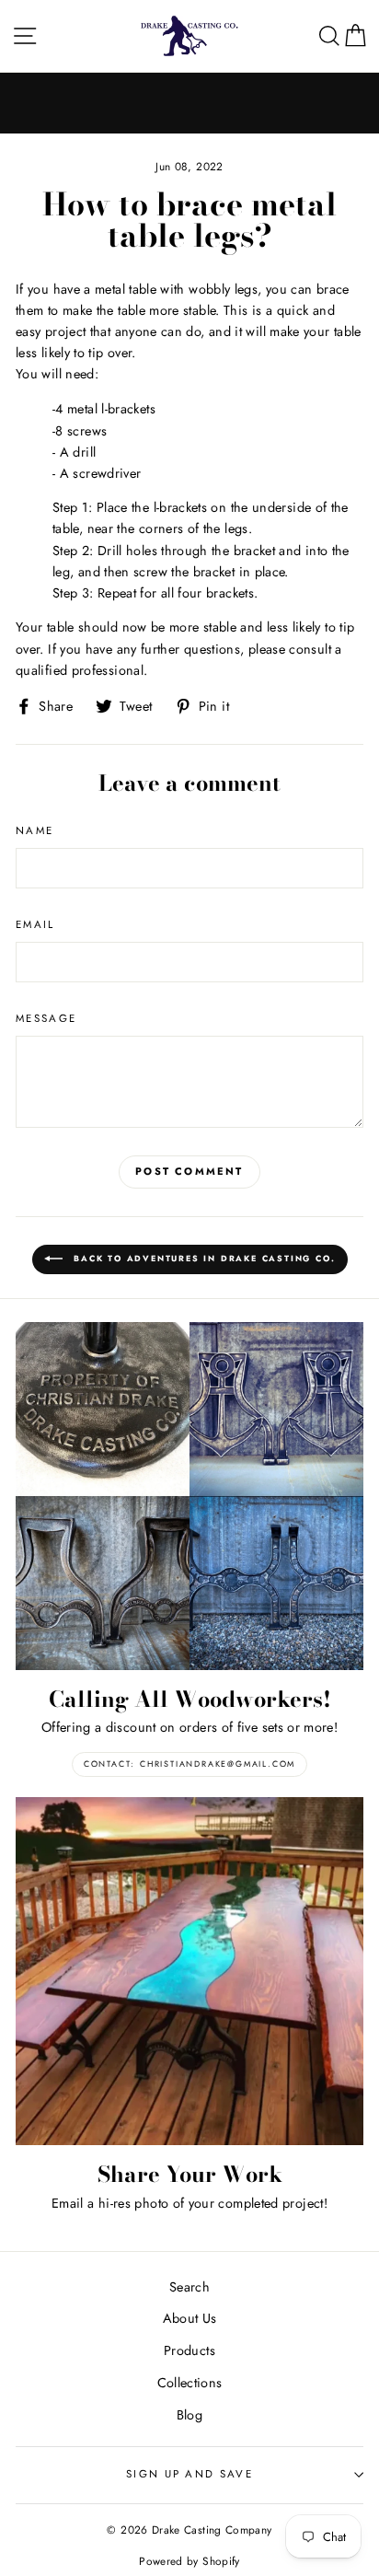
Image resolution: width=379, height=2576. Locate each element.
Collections (190, 2383)
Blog (189, 2415)
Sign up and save (189, 2474)
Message (46, 1018)
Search (189, 2287)
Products (189, 2350)
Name (34, 830)
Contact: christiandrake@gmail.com (189, 1764)
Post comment (189, 1171)
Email (35, 924)
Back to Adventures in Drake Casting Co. (203, 1258)
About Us (190, 2318)
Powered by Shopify (189, 2561)
